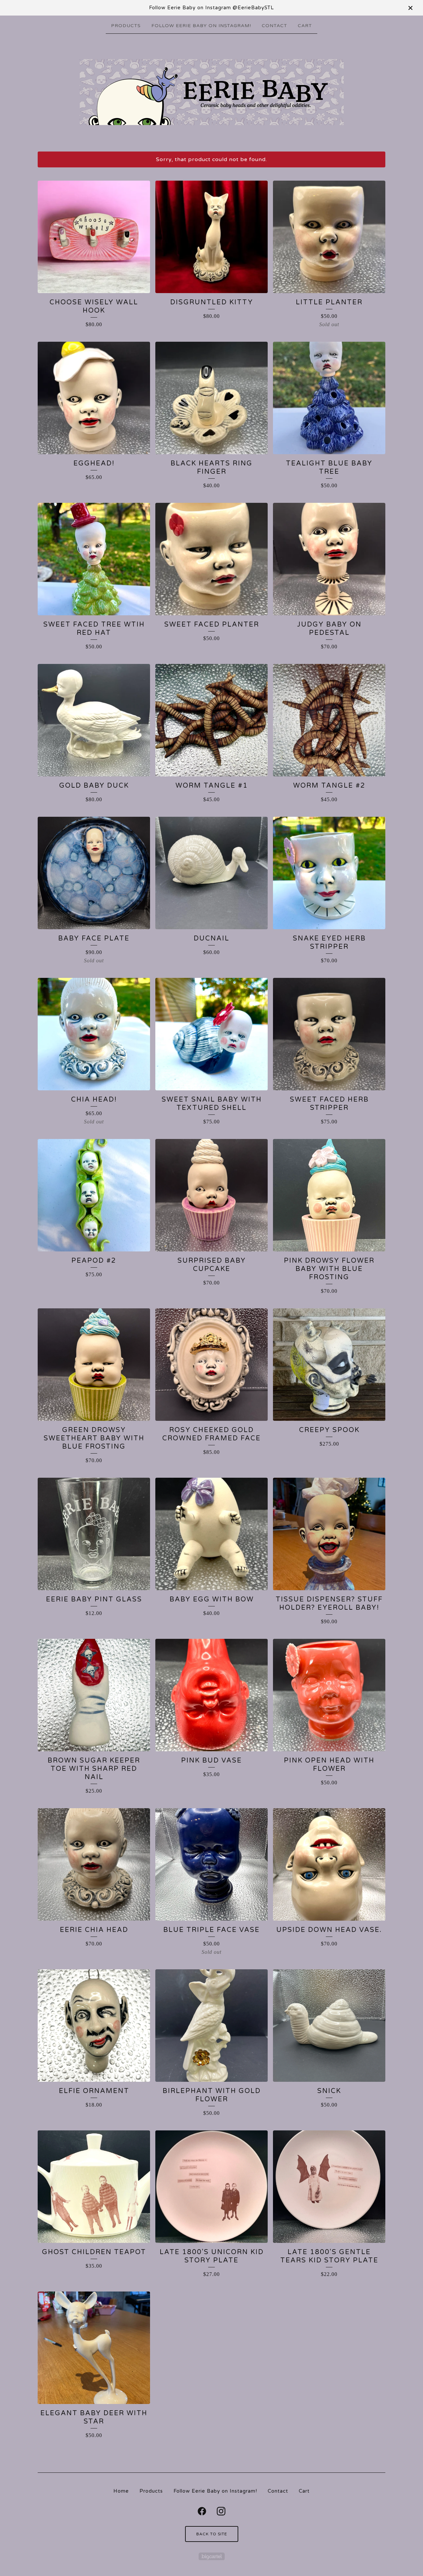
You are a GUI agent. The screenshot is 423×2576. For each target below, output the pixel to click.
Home (121, 2491)
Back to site (212, 2534)
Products (126, 26)
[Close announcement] (410, 8)
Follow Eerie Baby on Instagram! (201, 26)
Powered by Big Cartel (212, 2556)
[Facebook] (202, 2511)
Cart (305, 26)
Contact (274, 26)
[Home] (212, 92)
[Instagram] (221, 2511)
